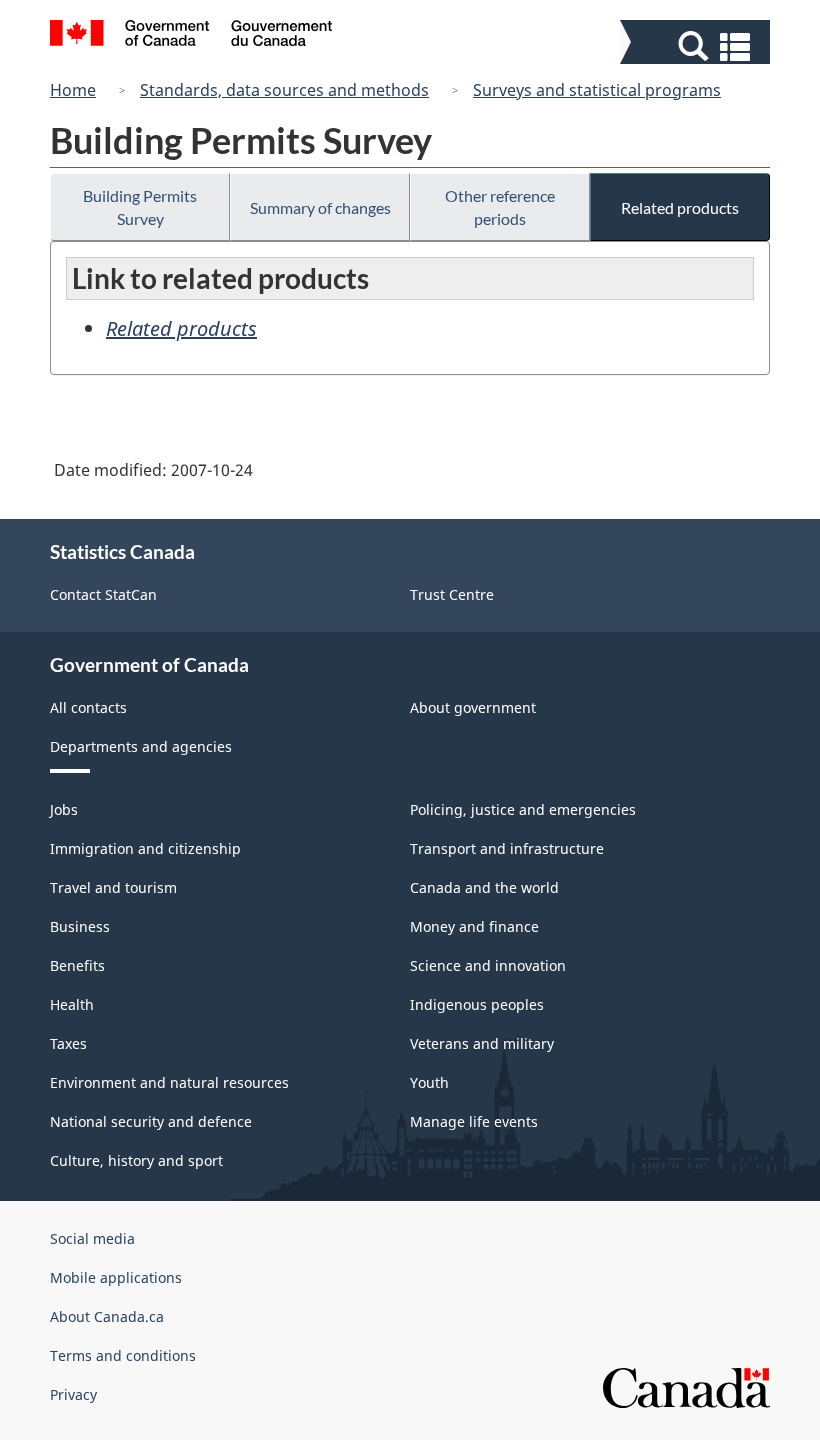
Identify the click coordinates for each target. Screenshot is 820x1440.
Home (73, 90)
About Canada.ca (107, 1316)
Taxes (68, 1043)
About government (473, 707)
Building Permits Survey (140, 207)
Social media (92, 1238)
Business (80, 926)
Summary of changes (320, 207)
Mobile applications (116, 1277)
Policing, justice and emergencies (523, 809)
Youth (429, 1082)
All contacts (88, 707)
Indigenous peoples (477, 1004)
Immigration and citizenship (145, 848)
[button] (697, 46)
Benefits (77, 965)
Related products (680, 207)
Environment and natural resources (169, 1082)
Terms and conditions (123, 1355)
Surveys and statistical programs (597, 90)
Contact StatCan (103, 594)
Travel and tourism (113, 887)
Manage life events (474, 1121)
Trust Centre (452, 594)
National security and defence (151, 1121)
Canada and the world (484, 887)
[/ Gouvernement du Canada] (191, 36)
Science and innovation (488, 965)
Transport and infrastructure (507, 848)
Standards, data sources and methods (284, 90)
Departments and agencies (141, 746)
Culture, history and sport (136, 1160)
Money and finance (474, 926)
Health (72, 1004)
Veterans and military (482, 1043)
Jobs (64, 809)
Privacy (73, 1394)
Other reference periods (500, 207)
